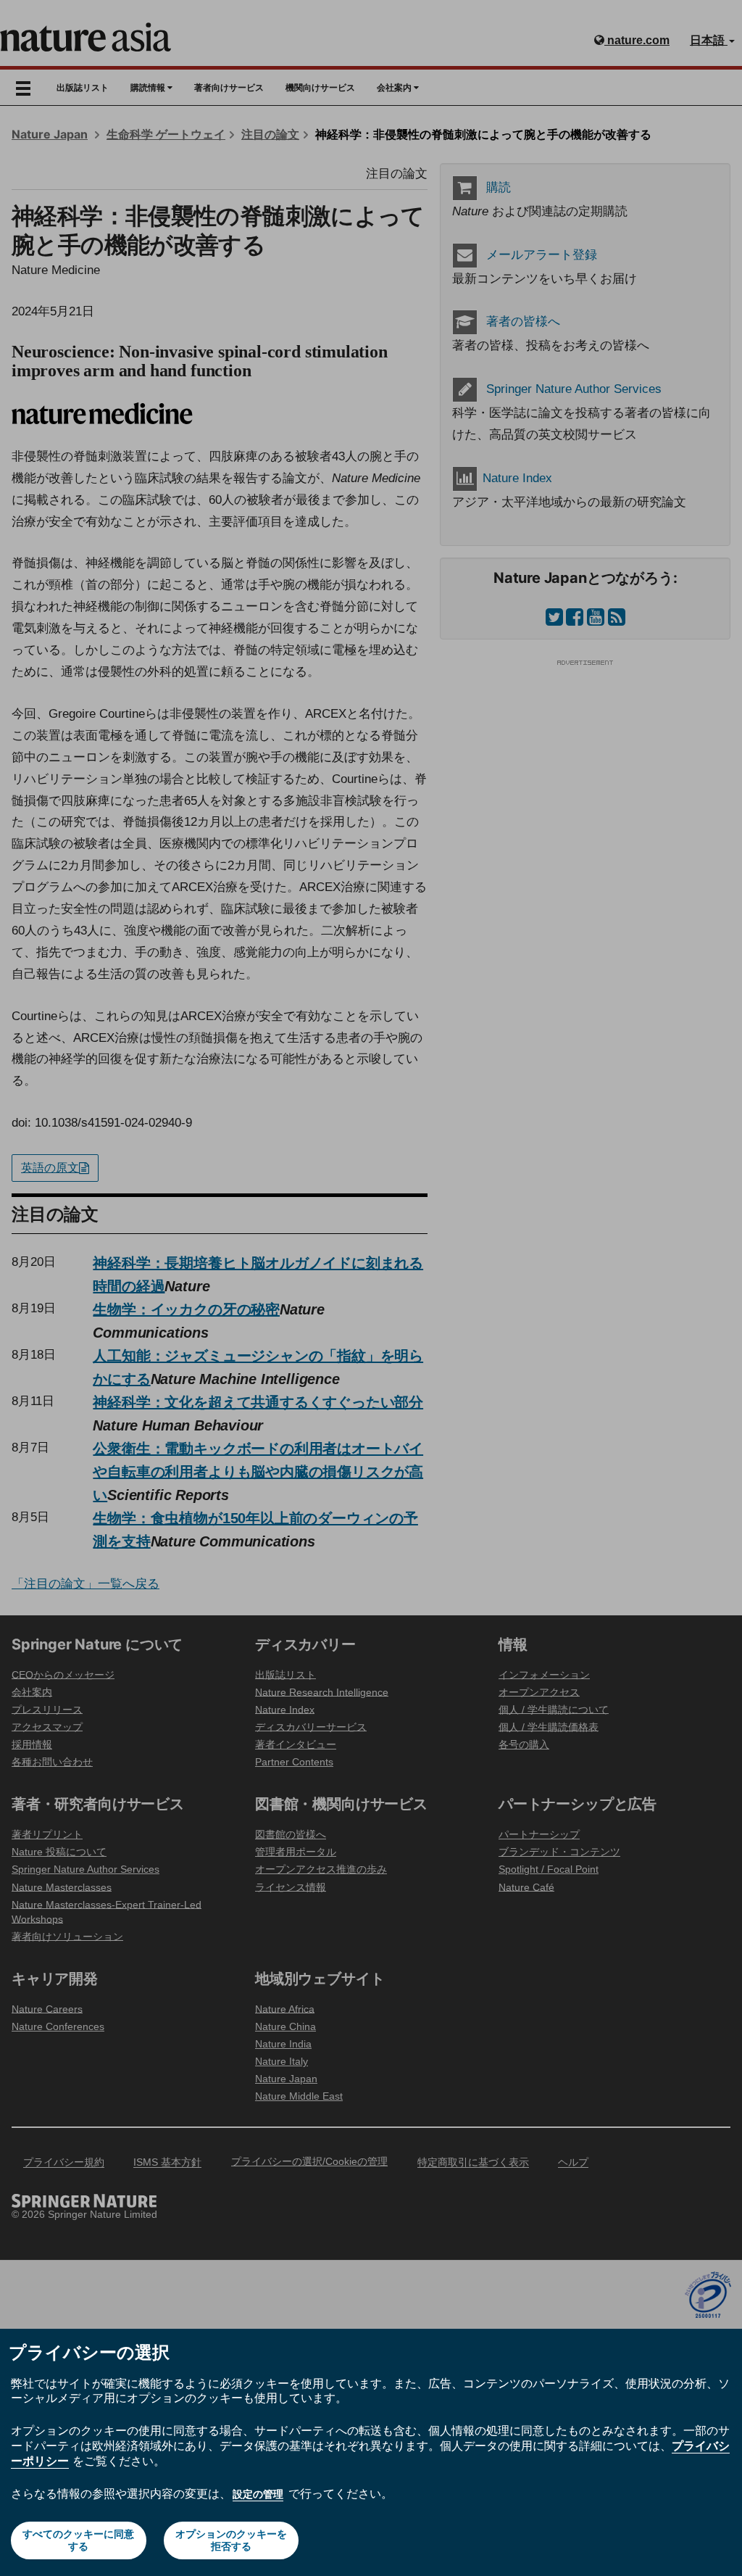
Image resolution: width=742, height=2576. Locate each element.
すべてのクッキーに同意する (78, 2540)
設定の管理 (258, 2494)
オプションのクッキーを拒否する (231, 2540)
